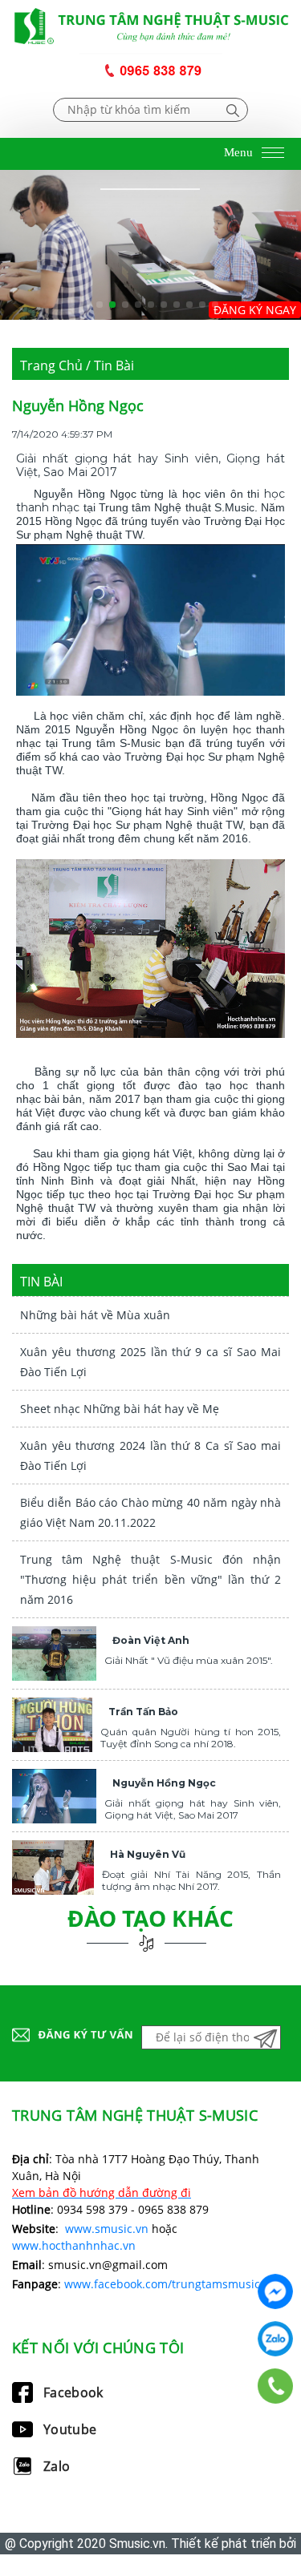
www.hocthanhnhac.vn (74, 2245)
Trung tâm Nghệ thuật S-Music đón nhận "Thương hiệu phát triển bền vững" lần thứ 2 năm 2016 (150, 1579)
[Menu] (273, 154)
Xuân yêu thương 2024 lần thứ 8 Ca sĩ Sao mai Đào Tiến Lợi (150, 1456)
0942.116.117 (275, 2339)
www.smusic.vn (107, 2229)
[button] (87, 305)
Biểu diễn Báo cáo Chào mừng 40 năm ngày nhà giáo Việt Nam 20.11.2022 (150, 1512)
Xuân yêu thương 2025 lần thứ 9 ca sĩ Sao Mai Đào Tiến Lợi (150, 1362)
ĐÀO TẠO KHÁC (150, 1918)
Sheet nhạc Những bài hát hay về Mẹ (120, 1409)
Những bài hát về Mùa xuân (95, 1315)
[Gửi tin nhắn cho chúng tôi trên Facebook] (275, 2291)
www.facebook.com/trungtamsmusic (162, 2284)
